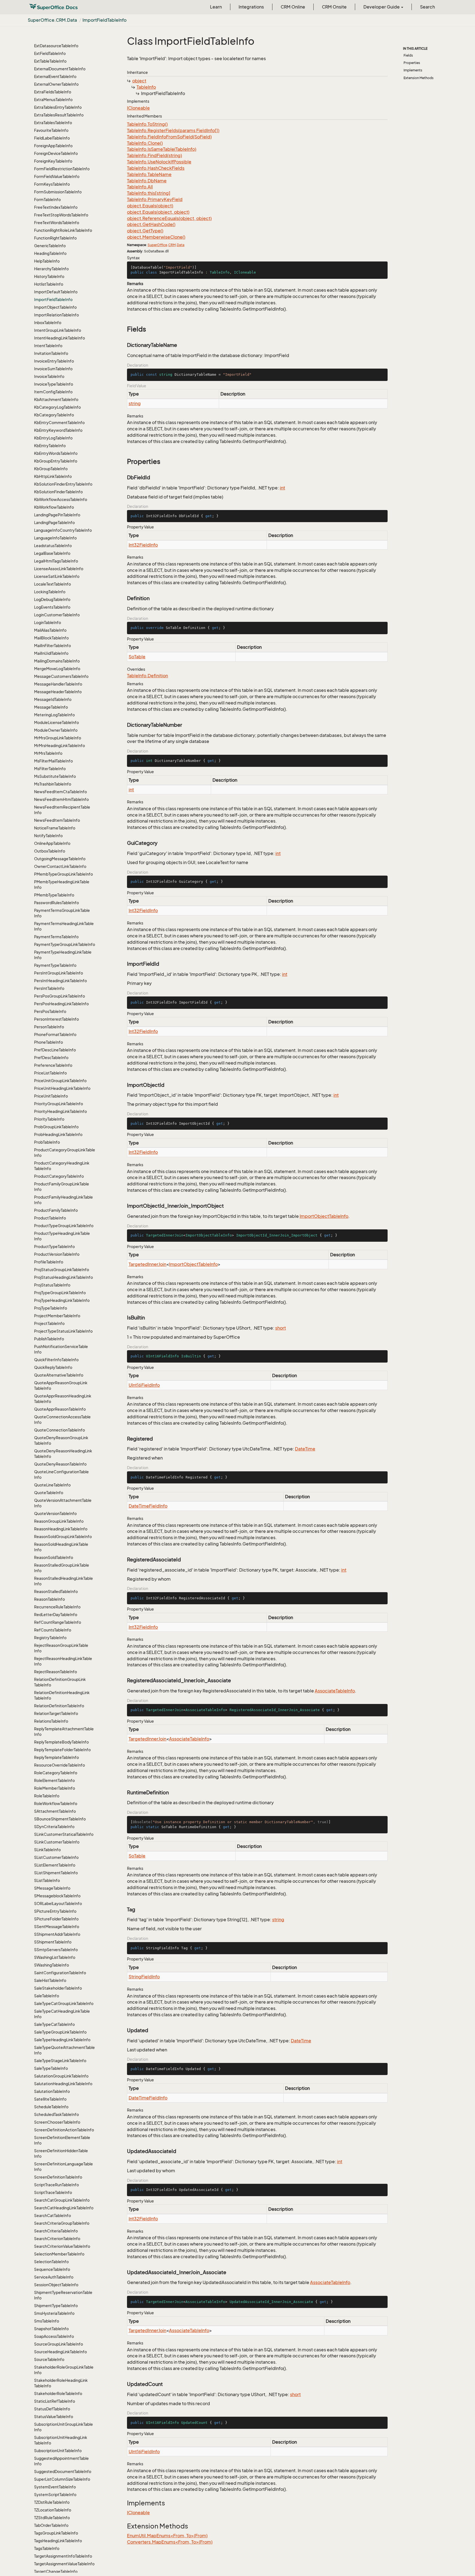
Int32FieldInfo (143, 545)
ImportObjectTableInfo (55, 307)
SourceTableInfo (49, 2359)
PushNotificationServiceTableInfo (61, 1349)
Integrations (251, 7)
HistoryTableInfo (49, 276)
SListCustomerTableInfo (56, 1857)
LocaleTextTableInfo (53, 584)
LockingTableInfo (50, 592)
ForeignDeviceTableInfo (56, 153)
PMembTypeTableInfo (54, 895)
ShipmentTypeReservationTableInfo (63, 2295)
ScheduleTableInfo (51, 2107)
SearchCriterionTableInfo (57, 2239)
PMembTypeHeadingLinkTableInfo (62, 885)
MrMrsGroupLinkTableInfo (58, 738)
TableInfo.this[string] (149, 193)
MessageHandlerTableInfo (58, 684)
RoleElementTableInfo (54, 1780)
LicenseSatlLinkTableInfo (57, 576)
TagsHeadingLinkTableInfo (58, 2541)
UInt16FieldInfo (144, 1385)
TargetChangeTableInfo (56, 2571)
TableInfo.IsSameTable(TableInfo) (162, 149)
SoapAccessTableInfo (54, 2336)
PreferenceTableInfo (53, 1065)
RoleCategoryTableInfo (56, 1773)
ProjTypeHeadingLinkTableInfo (62, 1300)
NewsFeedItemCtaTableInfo (60, 792)
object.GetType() (145, 231)
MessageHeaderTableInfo (58, 692)
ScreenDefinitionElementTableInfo (62, 2140)
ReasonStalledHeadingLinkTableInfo (63, 1581)
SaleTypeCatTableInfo (54, 2024)
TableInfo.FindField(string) (154, 155)
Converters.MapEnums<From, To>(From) (170, 2542)
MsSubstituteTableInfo (55, 776)
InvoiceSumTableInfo (53, 369)
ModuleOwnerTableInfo (56, 730)
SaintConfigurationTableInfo (60, 1973)
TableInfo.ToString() (147, 124)
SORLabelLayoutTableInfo (58, 1904)
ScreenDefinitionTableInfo (58, 2177)
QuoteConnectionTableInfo (60, 1430)
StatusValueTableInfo (54, 2417)
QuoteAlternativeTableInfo (59, 1375)
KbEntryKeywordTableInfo (58, 430)
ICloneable (138, 108)
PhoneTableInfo (49, 1042)
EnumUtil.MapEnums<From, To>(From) (167, 2536)
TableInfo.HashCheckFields (156, 168)
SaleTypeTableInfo (51, 2068)
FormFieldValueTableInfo (57, 176)
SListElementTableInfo (55, 1865)
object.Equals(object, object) (158, 212)
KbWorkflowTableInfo (54, 507)
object (139, 81)
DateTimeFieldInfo (148, 1506)
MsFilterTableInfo (50, 769)
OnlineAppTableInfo (52, 843)
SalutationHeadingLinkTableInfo (63, 2084)
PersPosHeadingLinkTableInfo (61, 1004)
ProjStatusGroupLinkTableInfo (62, 1270)
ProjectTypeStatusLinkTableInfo (63, 1331)
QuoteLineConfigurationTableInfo (61, 1474)
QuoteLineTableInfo (52, 1485)
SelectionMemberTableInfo (59, 2254)
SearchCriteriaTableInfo (56, 2231)
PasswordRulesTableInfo (56, 903)
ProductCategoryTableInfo (59, 1176)
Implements (413, 70)
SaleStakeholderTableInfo (58, 1988)
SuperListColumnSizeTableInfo (62, 2479)
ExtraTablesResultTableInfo (59, 115)
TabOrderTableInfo (51, 2525)
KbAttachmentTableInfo (56, 399)
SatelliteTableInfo (50, 2099)
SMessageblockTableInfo (57, 1896)
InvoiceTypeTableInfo (54, 384)
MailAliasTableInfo (50, 630)
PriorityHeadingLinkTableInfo (60, 1111)
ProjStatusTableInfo (52, 1285)
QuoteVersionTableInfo (55, 1513)
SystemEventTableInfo (55, 2487)
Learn (216, 7)
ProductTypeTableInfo (54, 1247)
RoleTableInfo (47, 1796)
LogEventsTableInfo (52, 607)
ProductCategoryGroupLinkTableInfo (65, 1153)
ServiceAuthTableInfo (54, 2277)
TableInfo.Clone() (145, 143)
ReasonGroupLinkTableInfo (59, 1521)
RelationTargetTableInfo (56, 1713)
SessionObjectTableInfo (56, 2285)
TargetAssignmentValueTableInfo (64, 2564)
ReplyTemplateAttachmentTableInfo (64, 1732)
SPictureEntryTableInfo (55, 1911)
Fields (408, 55)
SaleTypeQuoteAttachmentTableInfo (64, 2050)
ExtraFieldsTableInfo (53, 92)
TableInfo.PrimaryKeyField (155, 199)
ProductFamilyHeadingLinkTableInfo (63, 1200)
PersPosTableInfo (50, 1011)
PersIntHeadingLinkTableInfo (60, 981)
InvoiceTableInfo (49, 376)
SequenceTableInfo (52, 2269)
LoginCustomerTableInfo (57, 615)
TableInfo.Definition (147, 676)
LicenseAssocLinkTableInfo (59, 569)
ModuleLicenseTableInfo (56, 722)
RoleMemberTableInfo (55, 1788)
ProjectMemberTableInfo (57, 1316)
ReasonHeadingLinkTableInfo (61, 1529)
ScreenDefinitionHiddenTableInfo (61, 2153)
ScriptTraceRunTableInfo (56, 2185)
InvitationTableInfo (51, 353)
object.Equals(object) (150, 206)
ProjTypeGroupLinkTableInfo (60, 1293)
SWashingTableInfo (52, 1965)
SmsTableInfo (47, 2321)
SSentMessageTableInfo (57, 1927)
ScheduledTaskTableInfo (56, 2114)
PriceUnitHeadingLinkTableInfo (62, 1088)
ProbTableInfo (47, 1142)
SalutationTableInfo (52, 2091)
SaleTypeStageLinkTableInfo (60, 2061)
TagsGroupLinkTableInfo (56, 2533)
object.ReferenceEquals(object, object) (169, 218)
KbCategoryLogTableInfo (57, 407)
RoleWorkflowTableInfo (56, 1804)
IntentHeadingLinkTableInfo (60, 338)
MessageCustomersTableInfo (61, 676)
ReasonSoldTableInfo (54, 1557)
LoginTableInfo (48, 623)
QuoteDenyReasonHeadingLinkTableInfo (63, 1454)
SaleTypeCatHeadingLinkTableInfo (62, 2014)
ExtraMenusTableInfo (53, 100)
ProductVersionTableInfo (57, 1254)
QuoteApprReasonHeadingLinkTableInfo (63, 1399)
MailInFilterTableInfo (53, 646)
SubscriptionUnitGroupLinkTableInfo (63, 2427)
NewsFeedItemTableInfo (57, 820)
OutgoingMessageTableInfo (60, 859)
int (282, 488)
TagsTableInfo (47, 2548)
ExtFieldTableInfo (50, 53)
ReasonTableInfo (49, 1599)
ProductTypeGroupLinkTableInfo (64, 1226)
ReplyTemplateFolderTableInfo (62, 1750)
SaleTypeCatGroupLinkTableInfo (64, 2003)
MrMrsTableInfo (48, 753)
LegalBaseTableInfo (52, 553)
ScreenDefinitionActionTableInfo (64, 2130)
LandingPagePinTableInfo (57, 515)
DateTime (305, 1449)
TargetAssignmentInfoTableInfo (63, 2556)
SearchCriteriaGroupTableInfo (62, 2223)
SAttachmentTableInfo (55, 1811)
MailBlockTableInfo (51, 638)
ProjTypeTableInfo (51, 1308)
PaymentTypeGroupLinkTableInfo (65, 944)
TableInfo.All (140, 187)
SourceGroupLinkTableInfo (59, 2344)
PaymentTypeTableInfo (55, 965)
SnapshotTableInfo (51, 2329)
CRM (172, 245)
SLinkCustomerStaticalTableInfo (64, 1834)
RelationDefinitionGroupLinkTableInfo (60, 1682)
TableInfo (146, 87)
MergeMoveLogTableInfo (57, 669)
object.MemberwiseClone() (156, 237)
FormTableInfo (47, 200)
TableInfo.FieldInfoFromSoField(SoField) (169, 137)
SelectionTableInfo (51, 2262)
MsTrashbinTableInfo (53, 784)
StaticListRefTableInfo (55, 2401)
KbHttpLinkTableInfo (53, 476)
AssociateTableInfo (335, 1691)
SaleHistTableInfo (50, 1980)
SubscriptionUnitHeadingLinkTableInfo (61, 2440)
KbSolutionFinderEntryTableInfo (63, 484)
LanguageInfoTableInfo (55, 538)
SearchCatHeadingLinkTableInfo (64, 2208)
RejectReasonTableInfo (56, 1672)
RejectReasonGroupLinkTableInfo (61, 1648)
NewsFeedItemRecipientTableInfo (62, 810)
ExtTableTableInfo (50, 61)
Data (181, 245)
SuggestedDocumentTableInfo (63, 2471)
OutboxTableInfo (50, 851)
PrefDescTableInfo (51, 1058)
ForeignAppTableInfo (53, 146)
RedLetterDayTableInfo (56, 1615)
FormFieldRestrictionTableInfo (62, 169)
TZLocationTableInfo (53, 2510)
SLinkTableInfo (47, 1850)
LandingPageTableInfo (54, 523)
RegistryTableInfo (50, 1638)
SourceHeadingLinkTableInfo (60, 2352)
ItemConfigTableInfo (53, 392)
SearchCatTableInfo (53, 2216)
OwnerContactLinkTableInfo (60, 866)
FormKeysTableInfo (52, 184)
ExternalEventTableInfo (55, 76)
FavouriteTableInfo (51, 130)
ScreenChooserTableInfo (57, 2122)
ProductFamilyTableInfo (56, 1210)
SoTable (137, 657)
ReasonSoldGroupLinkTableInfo (63, 1537)
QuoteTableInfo (49, 1493)
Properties (412, 63)
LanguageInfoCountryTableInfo (63, 530)
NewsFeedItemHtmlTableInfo (61, 799)
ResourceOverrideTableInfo (60, 1765)
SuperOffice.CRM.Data (52, 20)
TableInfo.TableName (149, 174)
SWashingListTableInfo (55, 1957)
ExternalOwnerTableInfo (56, 84)
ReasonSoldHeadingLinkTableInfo (61, 1547)
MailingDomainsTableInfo (57, 661)
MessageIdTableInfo (53, 699)
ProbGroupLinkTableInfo (56, 1127)
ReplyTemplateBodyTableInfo (61, 1742)
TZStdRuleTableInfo (52, 2518)
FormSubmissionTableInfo (58, 192)
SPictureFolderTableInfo (56, 1919)
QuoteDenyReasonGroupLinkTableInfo (61, 1440)
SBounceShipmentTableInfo (60, 1819)
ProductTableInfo (50, 1218)
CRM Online (293, 7)
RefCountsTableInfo (53, 1630)
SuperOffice (157, 245)
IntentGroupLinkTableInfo (58, 330)
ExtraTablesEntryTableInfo (58, 107)
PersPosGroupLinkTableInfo (60, 996)
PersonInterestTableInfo (56, 1019)
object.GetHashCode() (151, 224)
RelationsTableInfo (51, 1721)
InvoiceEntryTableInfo (54, 361)
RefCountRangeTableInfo (58, 1622)
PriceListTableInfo (50, 1073)
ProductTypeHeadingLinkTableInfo (62, 1236)
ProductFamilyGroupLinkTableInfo (62, 1187)
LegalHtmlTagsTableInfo (56, 561)
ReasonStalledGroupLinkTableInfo (62, 1568)
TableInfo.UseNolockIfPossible (159, 162)
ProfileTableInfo (49, 1262)
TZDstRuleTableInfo (52, 2502)
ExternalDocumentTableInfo (60, 69)
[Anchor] (124, 329)
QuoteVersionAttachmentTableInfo (63, 1503)
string (135, 403)
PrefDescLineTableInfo (55, 1050)
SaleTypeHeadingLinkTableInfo (62, 2040)
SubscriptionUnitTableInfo (58, 2451)
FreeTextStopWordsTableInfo (61, 215)
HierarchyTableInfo (51, 269)
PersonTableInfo (49, 1027)
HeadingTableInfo (50, 253)
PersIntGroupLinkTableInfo (59, 973)
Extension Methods (419, 78)
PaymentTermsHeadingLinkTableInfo (64, 926)
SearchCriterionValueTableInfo (62, 2246)
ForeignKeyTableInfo (53, 161)
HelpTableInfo (47, 261)
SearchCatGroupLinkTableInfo (62, 2200)
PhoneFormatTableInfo (55, 1034)
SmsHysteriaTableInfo (54, 2313)
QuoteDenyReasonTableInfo (60, 1464)
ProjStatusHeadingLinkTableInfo (63, 1277)
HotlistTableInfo (49, 284)
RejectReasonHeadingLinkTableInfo (63, 1661)
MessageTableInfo (51, 707)
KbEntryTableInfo (50, 446)
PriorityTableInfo (49, 1119)
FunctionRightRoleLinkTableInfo (63, 230)
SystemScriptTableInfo (55, 2495)
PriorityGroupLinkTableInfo (59, 1104)
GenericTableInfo (50, 246)
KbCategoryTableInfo (54, 415)
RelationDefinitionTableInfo (59, 1706)
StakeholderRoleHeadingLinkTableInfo (61, 2383)
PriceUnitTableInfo (51, 1096)
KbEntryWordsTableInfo (56, 453)
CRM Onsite (334, 7)
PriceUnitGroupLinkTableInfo (60, 1081)
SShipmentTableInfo (53, 1942)
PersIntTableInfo (49, 988)
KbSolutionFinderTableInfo (58, 492)
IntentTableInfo (48, 346)
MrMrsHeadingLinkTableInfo (60, 746)
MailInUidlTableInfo (51, 653)
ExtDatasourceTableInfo (56, 46)
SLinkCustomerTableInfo (57, 1842)
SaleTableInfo (47, 1996)
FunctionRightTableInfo (55, 238)
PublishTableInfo (49, 1339)
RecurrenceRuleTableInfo (57, 1607)
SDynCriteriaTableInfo (54, 1827)
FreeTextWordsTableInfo (57, 223)
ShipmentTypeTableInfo (56, 2306)
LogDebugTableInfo (52, 599)
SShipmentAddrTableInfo (57, 1934)
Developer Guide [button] (382, 7)
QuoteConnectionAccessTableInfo (62, 1420)
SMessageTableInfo (52, 1888)
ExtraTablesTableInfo (53, 123)
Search (427, 7)
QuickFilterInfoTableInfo (56, 1360)
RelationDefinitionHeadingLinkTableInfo (62, 1695)
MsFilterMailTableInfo (53, 761)
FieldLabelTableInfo (52, 138)
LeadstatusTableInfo (53, 546)
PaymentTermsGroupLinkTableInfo (62, 913)
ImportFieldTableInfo (104, 20)
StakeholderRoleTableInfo (58, 2393)
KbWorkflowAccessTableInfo (61, 499)
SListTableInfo (47, 1880)
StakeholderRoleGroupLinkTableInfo (64, 2370)
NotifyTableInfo (48, 836)
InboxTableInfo (48, 323)
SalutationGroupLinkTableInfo (61, 2076)
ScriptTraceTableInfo (53, 2192)
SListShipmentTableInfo (56, 1873)
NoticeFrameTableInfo (55, 828)
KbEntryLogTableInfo (53, 438)
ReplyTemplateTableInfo (56, 1757)
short (281, 1328)
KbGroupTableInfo (51, 469)
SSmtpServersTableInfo (56, 1950)
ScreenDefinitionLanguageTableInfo (63, 2167)
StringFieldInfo (144, 1977)
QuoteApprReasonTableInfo (60, 1409)
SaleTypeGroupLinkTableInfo (60, 2032)
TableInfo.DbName (147, 181)
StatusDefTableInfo (52, 2409)
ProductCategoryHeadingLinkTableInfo (62, 1166)
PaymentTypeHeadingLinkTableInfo (63, 955)
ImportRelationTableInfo (56, 315)
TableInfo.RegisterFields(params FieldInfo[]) (173, 130)
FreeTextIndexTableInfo (56, 207)
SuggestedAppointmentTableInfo (61, 2461)
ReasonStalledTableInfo (56, 1591)
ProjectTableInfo (49, 1323)
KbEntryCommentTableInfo (59, 423)
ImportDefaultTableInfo (56, 292)
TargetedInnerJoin (147, 1264)
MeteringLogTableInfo (54, 715)
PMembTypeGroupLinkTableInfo (63, 874)
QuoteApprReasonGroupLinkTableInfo (61, 1386)
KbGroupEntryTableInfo (56, 461)
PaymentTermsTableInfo (56, 937)
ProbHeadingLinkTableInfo (58, 1134)
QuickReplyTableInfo (53, 1367)
